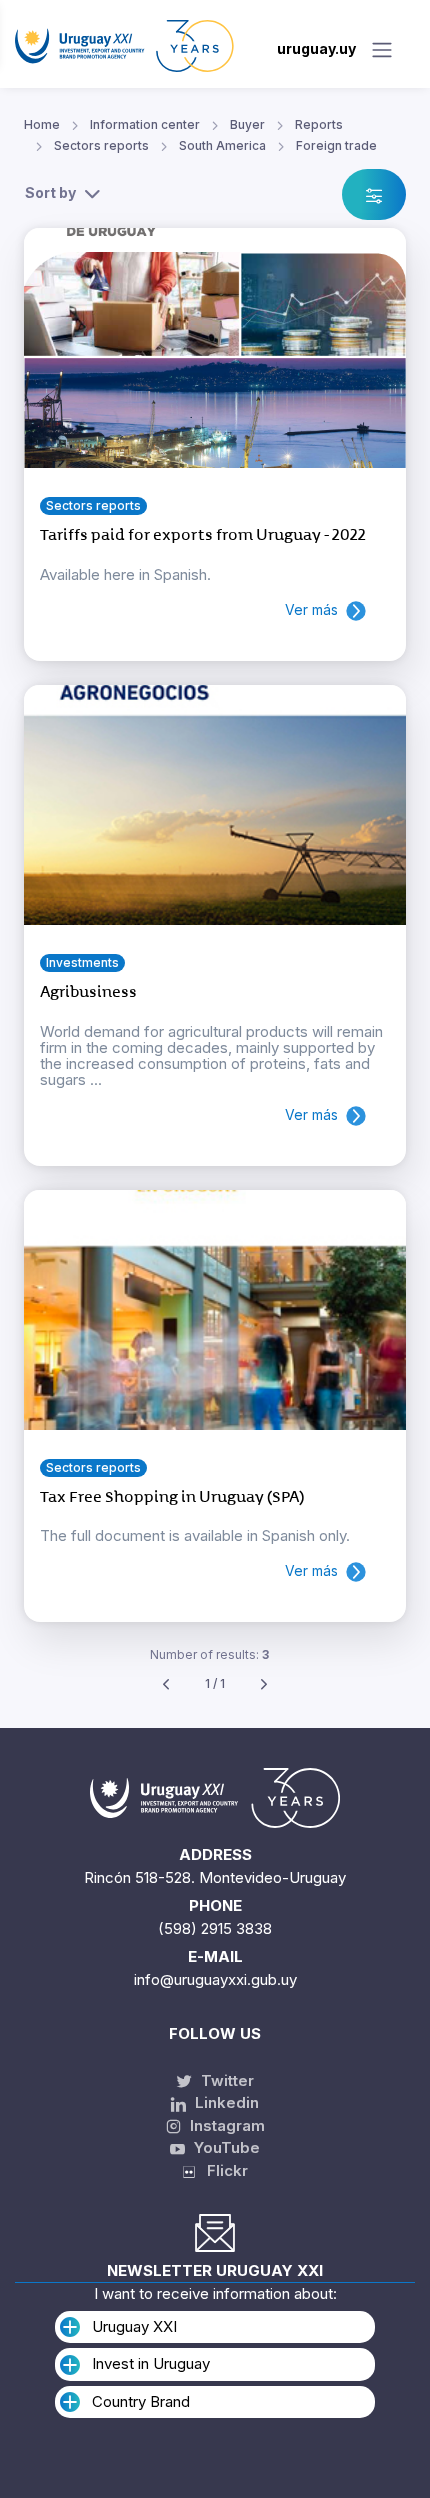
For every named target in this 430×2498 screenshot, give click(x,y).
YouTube (225, 2147)
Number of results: (209, 1654)
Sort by (50, 192)
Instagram (225, 2125)
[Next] (264, 1684)
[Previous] (166, 1684)
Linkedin (225, 2102)
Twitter (225, 2080)
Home (42, 124)
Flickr (221, 2170)
